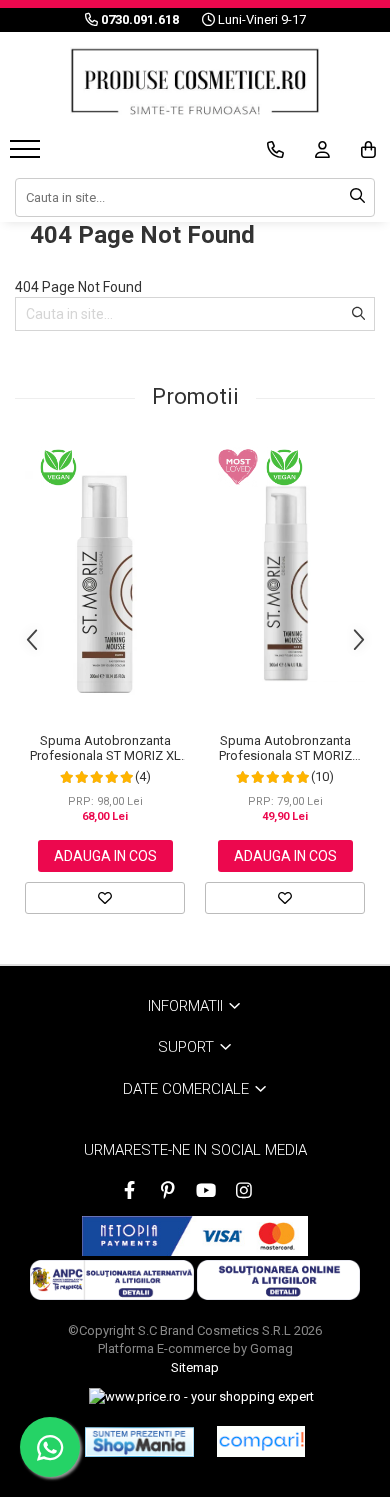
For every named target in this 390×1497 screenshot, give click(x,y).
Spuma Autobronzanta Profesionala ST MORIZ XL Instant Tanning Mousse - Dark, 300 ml (105, 748)
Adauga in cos (105, 856)
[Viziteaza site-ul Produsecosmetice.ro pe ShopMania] (139, 1442)
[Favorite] (105, 898)
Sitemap (195, 1367)
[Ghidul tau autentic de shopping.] (261, 1441)
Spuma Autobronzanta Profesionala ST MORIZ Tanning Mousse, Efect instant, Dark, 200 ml (285, 748)
